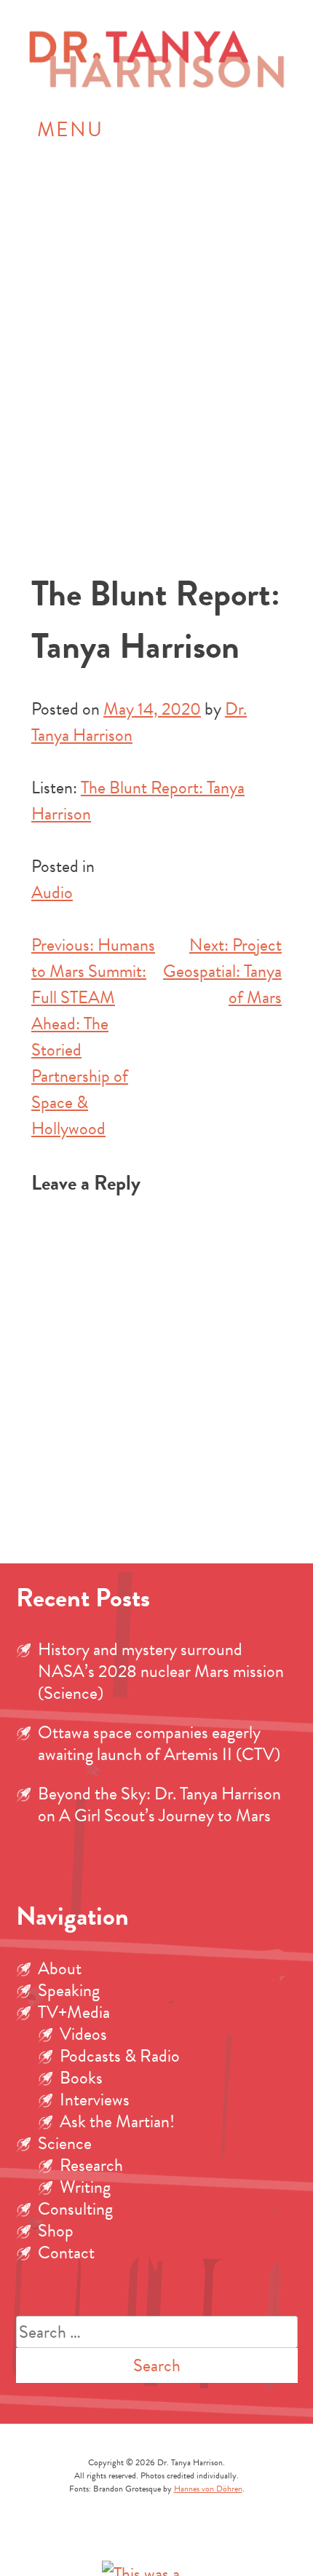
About (60, 1968)
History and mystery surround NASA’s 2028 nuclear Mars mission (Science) (161, 1671)
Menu (70, 129)
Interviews (95, 2100)
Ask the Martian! (117, 2121)
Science (65, 2143)
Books (81, 2078)
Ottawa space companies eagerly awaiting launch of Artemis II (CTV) (159, 1743)
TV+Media (74, 2012)
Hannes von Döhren (208, 2489)
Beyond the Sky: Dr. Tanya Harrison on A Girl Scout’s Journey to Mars (159, 1805)
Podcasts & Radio (120, 2056)
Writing (85, 2187)
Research (91, 2165)
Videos (83, 2034)
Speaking (69, 1990)
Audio (52, 892)
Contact (66, 2253)
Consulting (75, 2209)
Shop (56, 2231)
